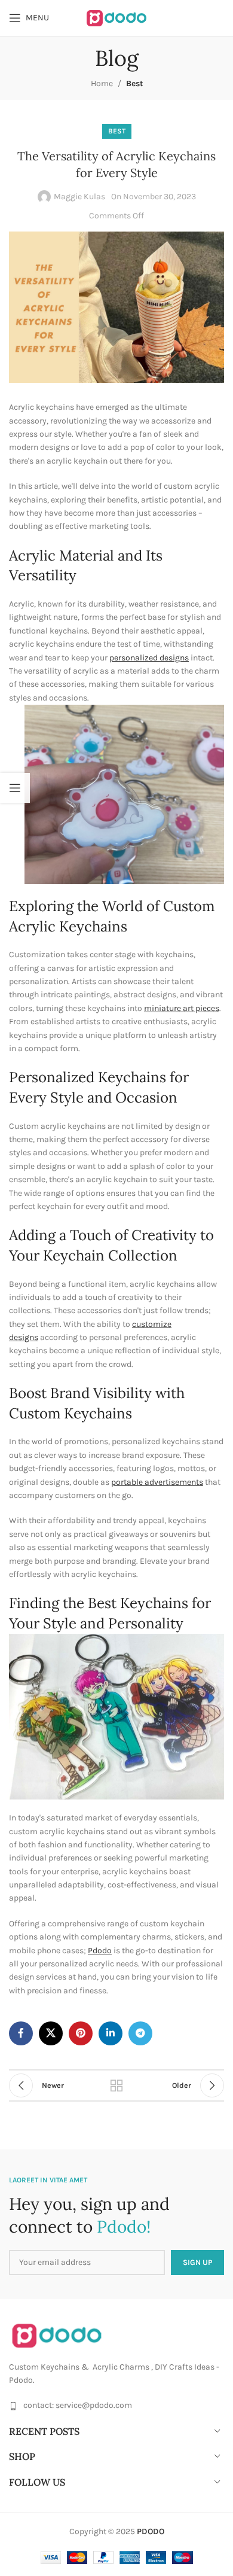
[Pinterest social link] (81, 2033)
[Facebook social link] (21, 2033)
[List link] (116, 2406)
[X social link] (51, 2033)
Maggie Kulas (79, 197)
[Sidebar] (15, 788)
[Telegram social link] (140, 2033)
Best (134, 83)
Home (102, 83)
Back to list (116, 2085)
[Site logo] (116, 17)
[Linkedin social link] (111, 2033)
